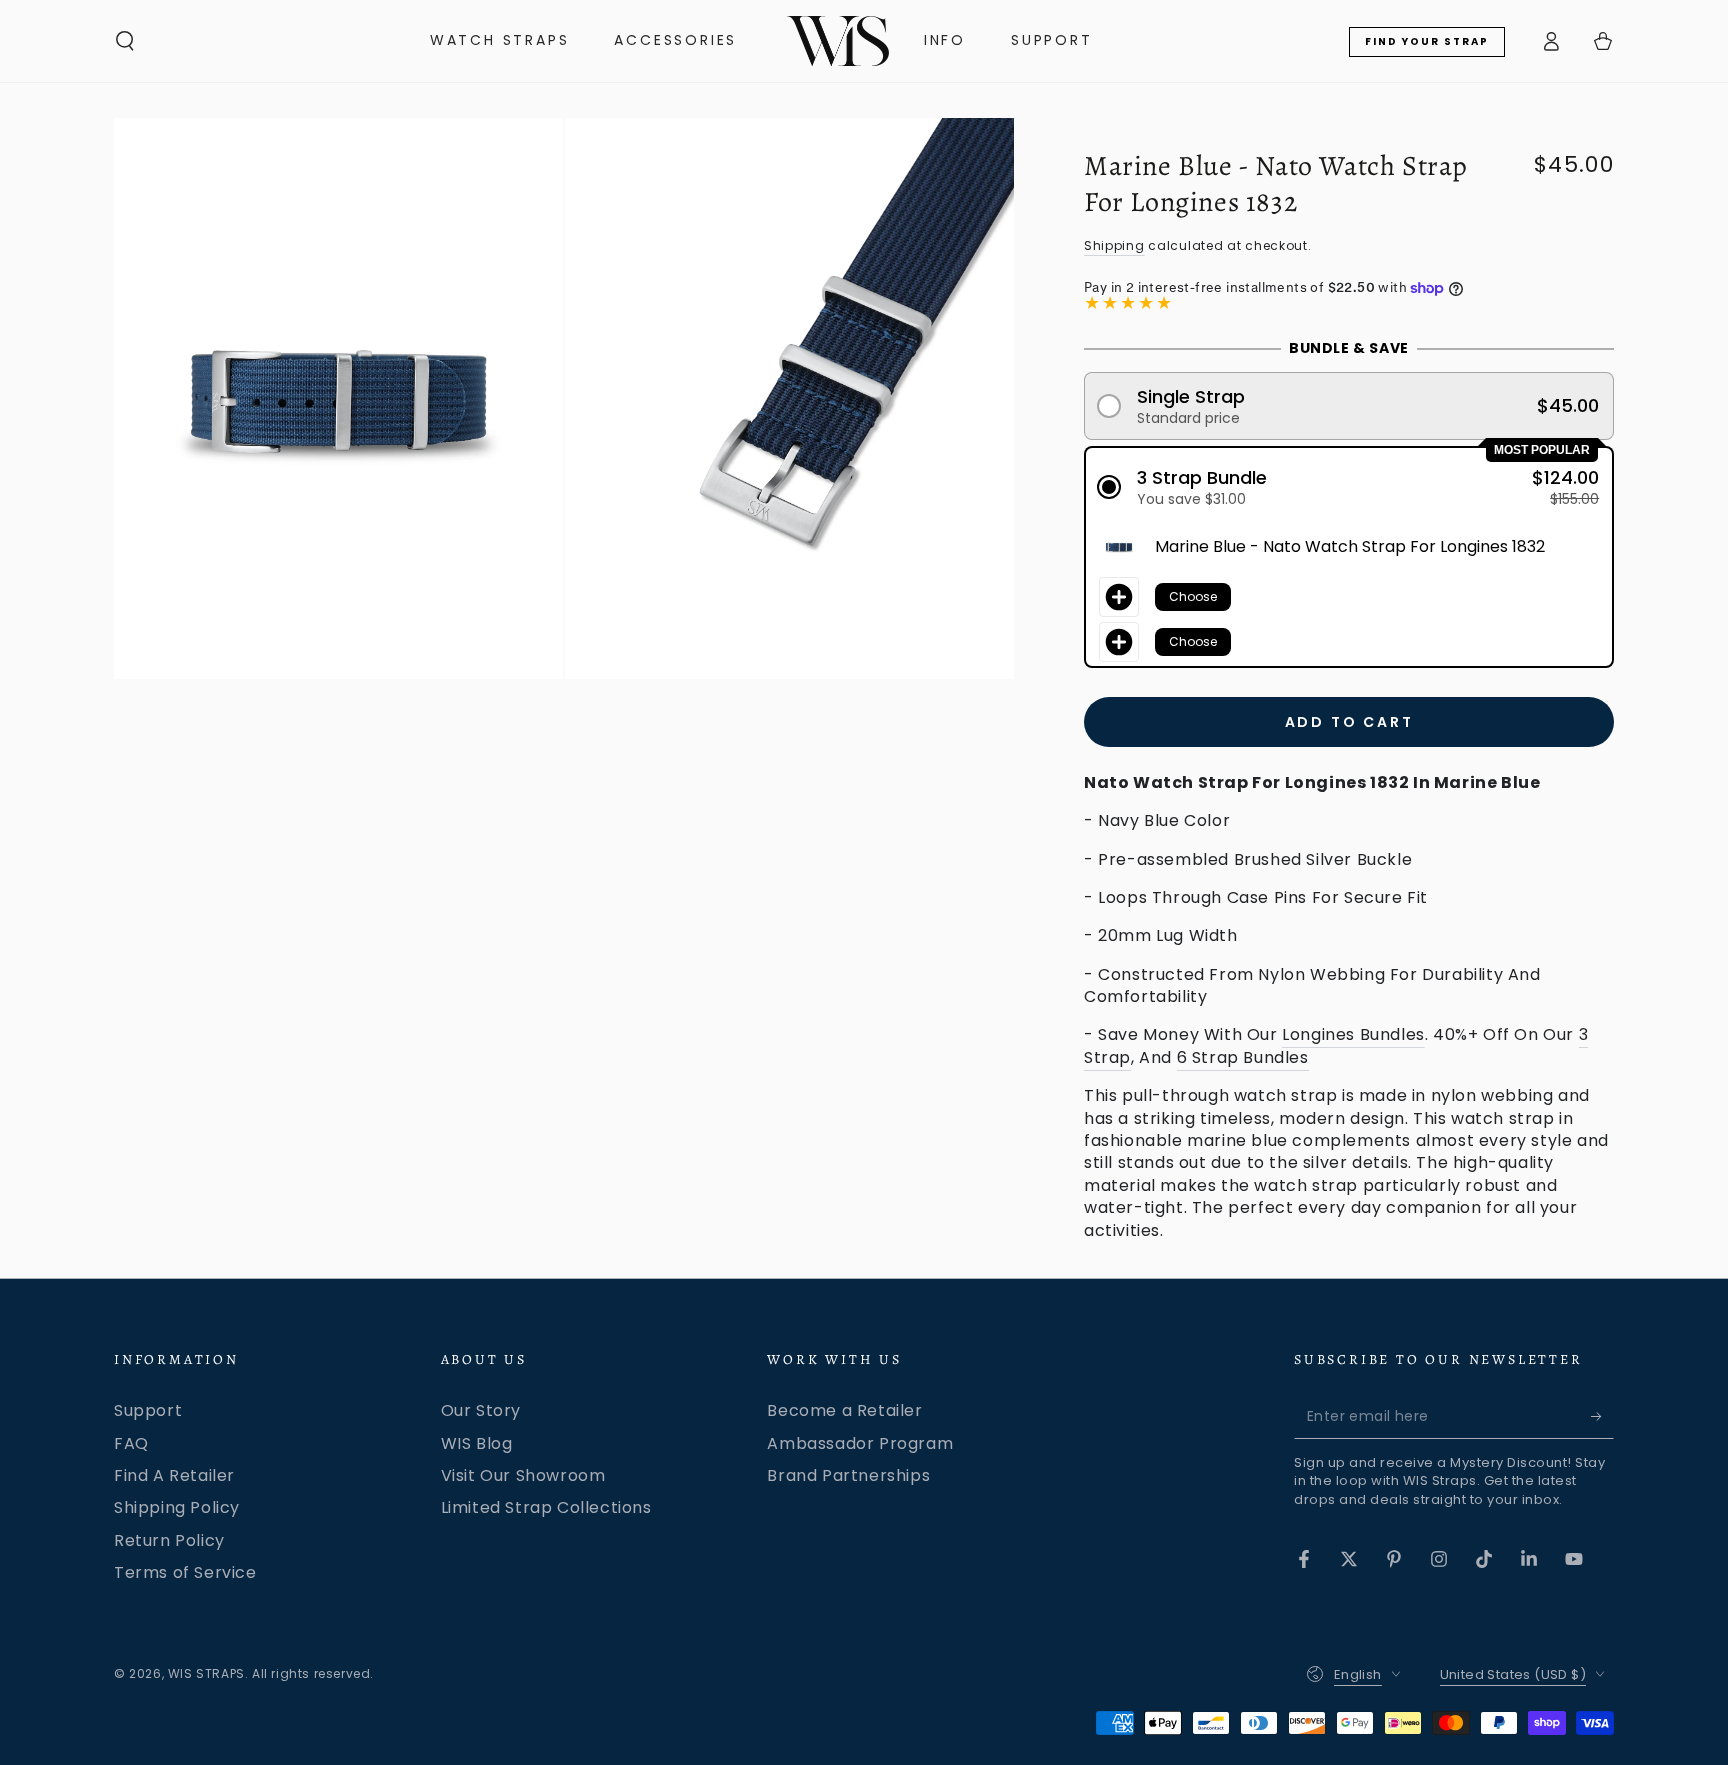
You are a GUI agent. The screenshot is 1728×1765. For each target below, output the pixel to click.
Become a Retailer (844, 1410)
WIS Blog (477, 1443)
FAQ (131, 1443)
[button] (125, 41)
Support (148, 1410)
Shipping (1114, 245)
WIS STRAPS (206, 1673)
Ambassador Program (860, 1443)
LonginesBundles (1353, 1034)
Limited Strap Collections (546, 1507)
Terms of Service (185, 1572)
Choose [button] (1193, 596)
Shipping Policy (177, 1507)
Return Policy (169, 1540)
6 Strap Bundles (1243, 1057)
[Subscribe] (1602, 1416)
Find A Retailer (174, 1475)
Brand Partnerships (848, 1475)
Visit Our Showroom (523, 1475)
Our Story (481, 1410)
